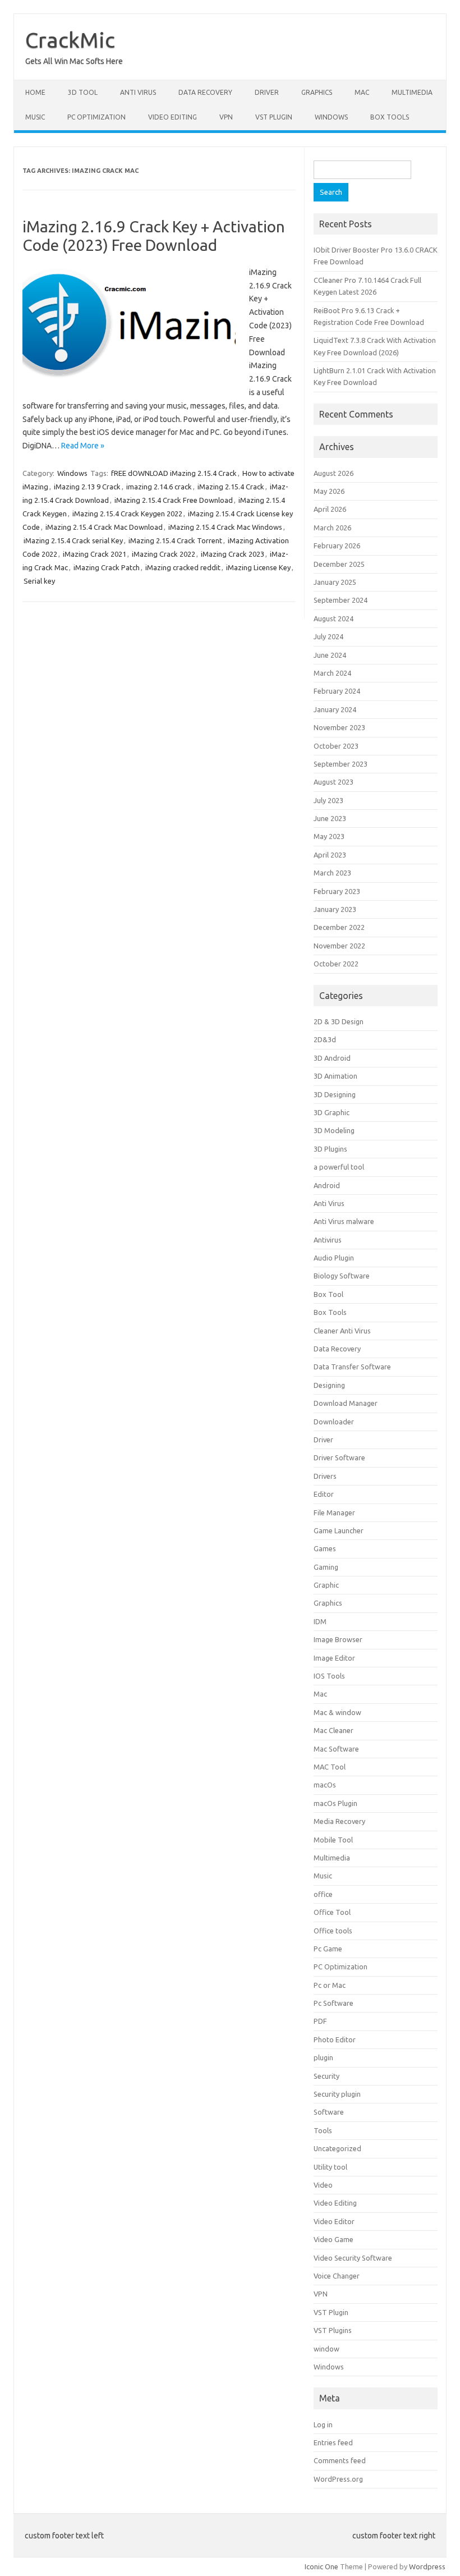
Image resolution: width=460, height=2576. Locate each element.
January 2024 (335, 709)
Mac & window (337, 1712)
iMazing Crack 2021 (95, 554)
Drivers (325, 1476)
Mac (362, 92)
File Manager (334, 1512)
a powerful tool (339, 1167)
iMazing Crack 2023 (233, 554)
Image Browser (338, 1639)
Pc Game (328, 1949)
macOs (325, 1785)
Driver (267, 92)
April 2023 (330, 855)
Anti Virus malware (344, 1221)
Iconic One (321, 2566)
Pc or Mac (330, 1985)
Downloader (334, 1422)
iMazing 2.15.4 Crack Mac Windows (225, 527)
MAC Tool (330, 1767)
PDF (320, 2021)
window (326, 2349)
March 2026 (332, 528)
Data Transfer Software (352, 1367)
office (323, 1894)
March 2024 (332, 673)
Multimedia (412, 92)
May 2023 (329, 836)
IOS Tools (329, 1676)
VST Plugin (274, 117)
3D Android (332, 1058)
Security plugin (337, 2094)
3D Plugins (330, 1149)
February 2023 (337, 891)
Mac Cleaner (334, 1730)
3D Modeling (334, 1130)
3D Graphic (332, 1112)
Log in (323, 2424)
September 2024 (341, 600)
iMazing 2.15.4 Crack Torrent (175, 540)
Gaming (326, 1567)
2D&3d (325, 1039)
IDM (320, 1621)
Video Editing (173, 117)
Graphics (317, 92)
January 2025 (335, 582)
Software (329, 2112)
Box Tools (390, 117)
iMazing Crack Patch (107, 567)
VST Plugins (333, 2330)
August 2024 (334, 618)
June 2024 (330, 655)
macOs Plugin (335, 1803)
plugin (323, 2057)
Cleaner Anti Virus (342, 1331)
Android (327, 1185)
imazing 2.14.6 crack (159, 487)
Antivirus (328, 1240)
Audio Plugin (334, 1258)
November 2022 (339, 946)
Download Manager (346, 1403)
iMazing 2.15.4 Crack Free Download (174, 500)
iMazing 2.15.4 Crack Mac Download (104, 527)
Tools (323, 2130)
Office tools (333, 1931)
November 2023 (339, 727)
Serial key (39, 581)
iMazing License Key (258, 567)
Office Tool (332, 1912)
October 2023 (336, 746)
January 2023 (335, 909)
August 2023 (334, 782)
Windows (331, 117)
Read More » (83, 446)
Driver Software (339, 1457)
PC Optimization (96, 117)
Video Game (334, 2239)
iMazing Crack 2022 (164, 554)
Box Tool (328, 1294)
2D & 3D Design (339, 1021)
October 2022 (336, 964)
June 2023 (330, 818)
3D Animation (335, 1076)
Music (35, 117)
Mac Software (336, 1749)
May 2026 (329, 491)
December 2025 (339, 564)
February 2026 (337, 546)
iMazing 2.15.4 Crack (231, 487)
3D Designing (335, 1094)
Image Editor (334, 1658)
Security (326, 2076)
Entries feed (333, 2442)
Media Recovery (339, 1821)
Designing (329, 1385)
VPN (226, 117)
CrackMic (70, 40)
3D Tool (83, 92)
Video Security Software (353, 2258)
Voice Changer (337, 2276)
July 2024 (328, 636)
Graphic (326, 1585)
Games (325, 1548)
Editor (324, 1494)
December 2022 (339, 927)
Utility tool (330, 2167)
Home (35, 92)
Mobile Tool (333, 1840)
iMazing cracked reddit (183, 567)
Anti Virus (138, 92)
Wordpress (427, 2566)
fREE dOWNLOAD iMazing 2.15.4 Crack (174, 473)
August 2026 (334, 473)
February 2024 (337, 691)
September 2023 (341, 764)
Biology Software (342, 1276)
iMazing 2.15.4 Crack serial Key (73, 540)
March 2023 (332, 873)
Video (323, 2185)
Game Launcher (339, 1530)
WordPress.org (338, 2479)
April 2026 (330, 509)
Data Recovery (205, 92)
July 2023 (328, 800)
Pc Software (334, 2003)
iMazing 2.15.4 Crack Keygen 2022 (127, 514)
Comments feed (340, 2460)
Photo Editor (335, 2039)
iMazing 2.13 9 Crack (87, 487)
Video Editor (334, 2221)
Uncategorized (337, 2148)
